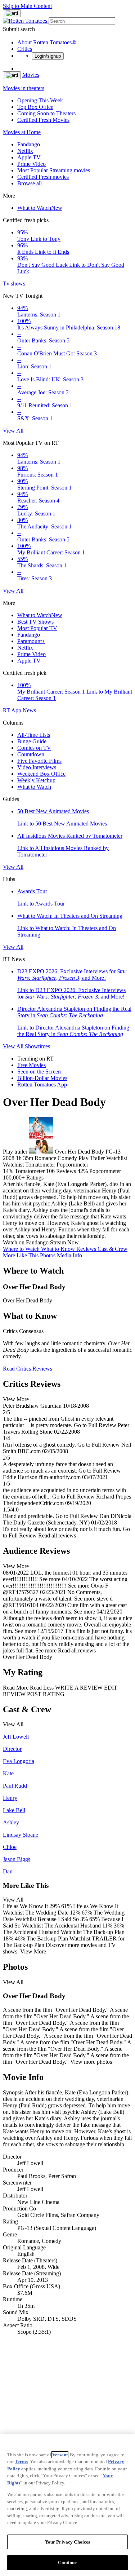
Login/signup (48, 56)
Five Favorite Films (39, 761)
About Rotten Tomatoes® (47, 42)
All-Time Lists (34, 735)
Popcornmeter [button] (105, 1171)
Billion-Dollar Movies (42, 1078)
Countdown (31, 754)
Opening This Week (40, 100)
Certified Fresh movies (43, 177)
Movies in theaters (24, 88)
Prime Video (31, 164)
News (29, 710)
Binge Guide (32, 741)
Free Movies (31, 1065)
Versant (60, 2455)
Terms (21, 2462)
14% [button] (8, 1171)
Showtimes (37, 1046)
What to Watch (40, 208)
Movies (31, 75)
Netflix (25, 151)
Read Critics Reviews (28, 1369)
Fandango (29, 144)
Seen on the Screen (39, 1072)
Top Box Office (35, 107)
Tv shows (14, 284)
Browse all (30, 183)
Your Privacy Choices (68, 2542)
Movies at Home (22, 132)
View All (13, 431)
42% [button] (83, 1171)
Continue (67, 2562)
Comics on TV (34, 748)
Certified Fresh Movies (43, 120)
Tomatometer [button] (30, 1171)
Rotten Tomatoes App (42, 1085)
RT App (13, 710)
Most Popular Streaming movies (54, 170)
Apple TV (29, 157)
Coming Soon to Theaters (46, 113)
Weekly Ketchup (36, 780)
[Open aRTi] (12, 13)
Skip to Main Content (27, 6)
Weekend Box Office (41, 774)
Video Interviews (37, 767)
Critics (25, 49)
